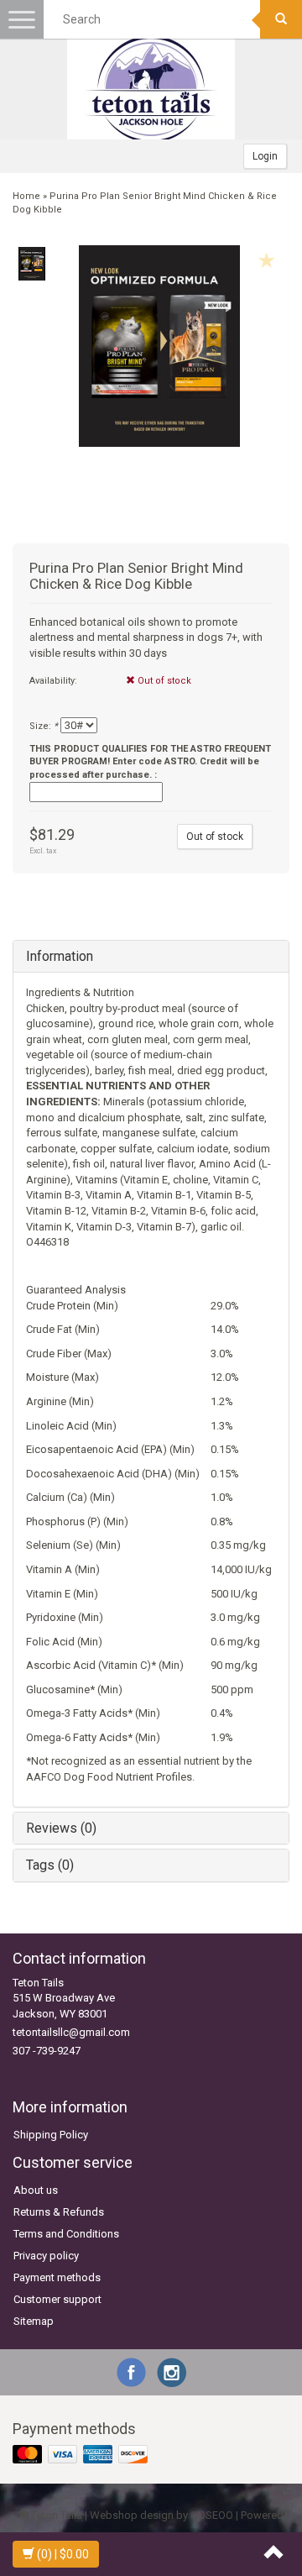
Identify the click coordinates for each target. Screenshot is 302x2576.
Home (26, 196)
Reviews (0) (61, 1828)
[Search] (281, 19)
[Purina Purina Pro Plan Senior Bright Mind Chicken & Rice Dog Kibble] (31, 264)
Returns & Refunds (59, 2212)
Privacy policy (46, 2256)
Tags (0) (50, 1865)
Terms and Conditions (66, 2234)
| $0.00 (63, 2554)
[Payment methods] (82, 2455)
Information (60, 956)
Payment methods (57, 2277)
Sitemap (34, 2321)
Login (265, 156)
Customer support (57, 2299)
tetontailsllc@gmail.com (71, 2032)
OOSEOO (212, 2515)
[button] (151, 993)
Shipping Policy (51, 2135)
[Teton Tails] (151, 89)
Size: (44, 726)
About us (36, 2190)
